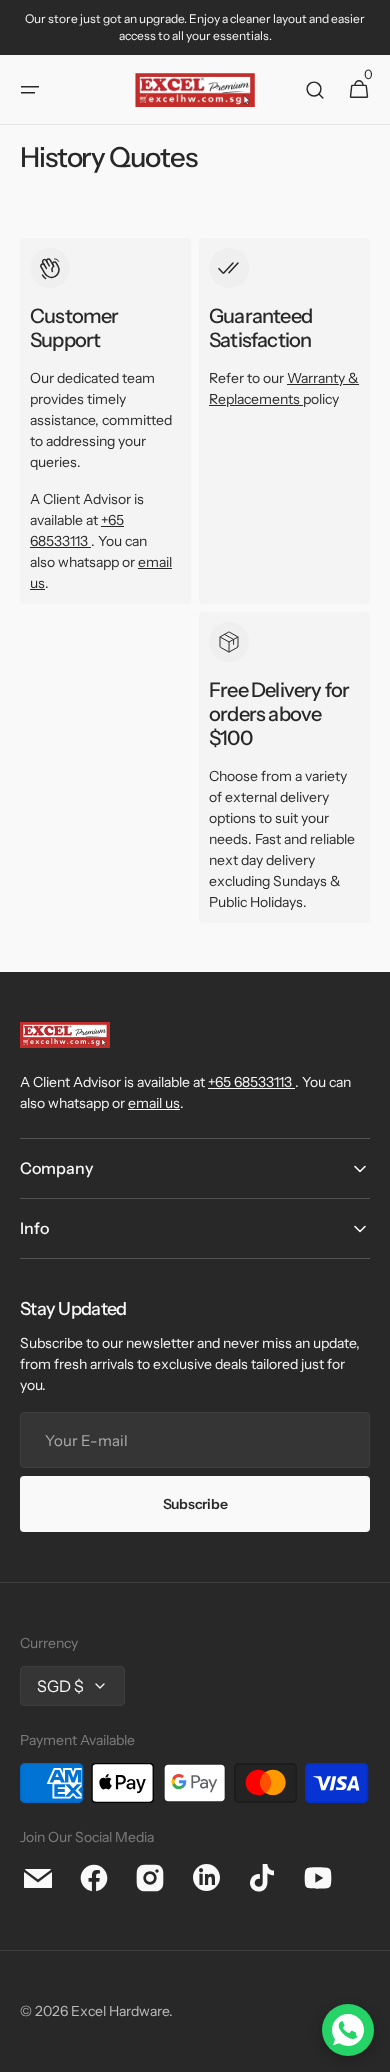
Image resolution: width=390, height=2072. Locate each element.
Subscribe (195, 1504)
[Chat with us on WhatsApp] (348, 2030)
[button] (30, 90)
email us (154, 1103)
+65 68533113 (250, 1082)
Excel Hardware (120, 2011)
